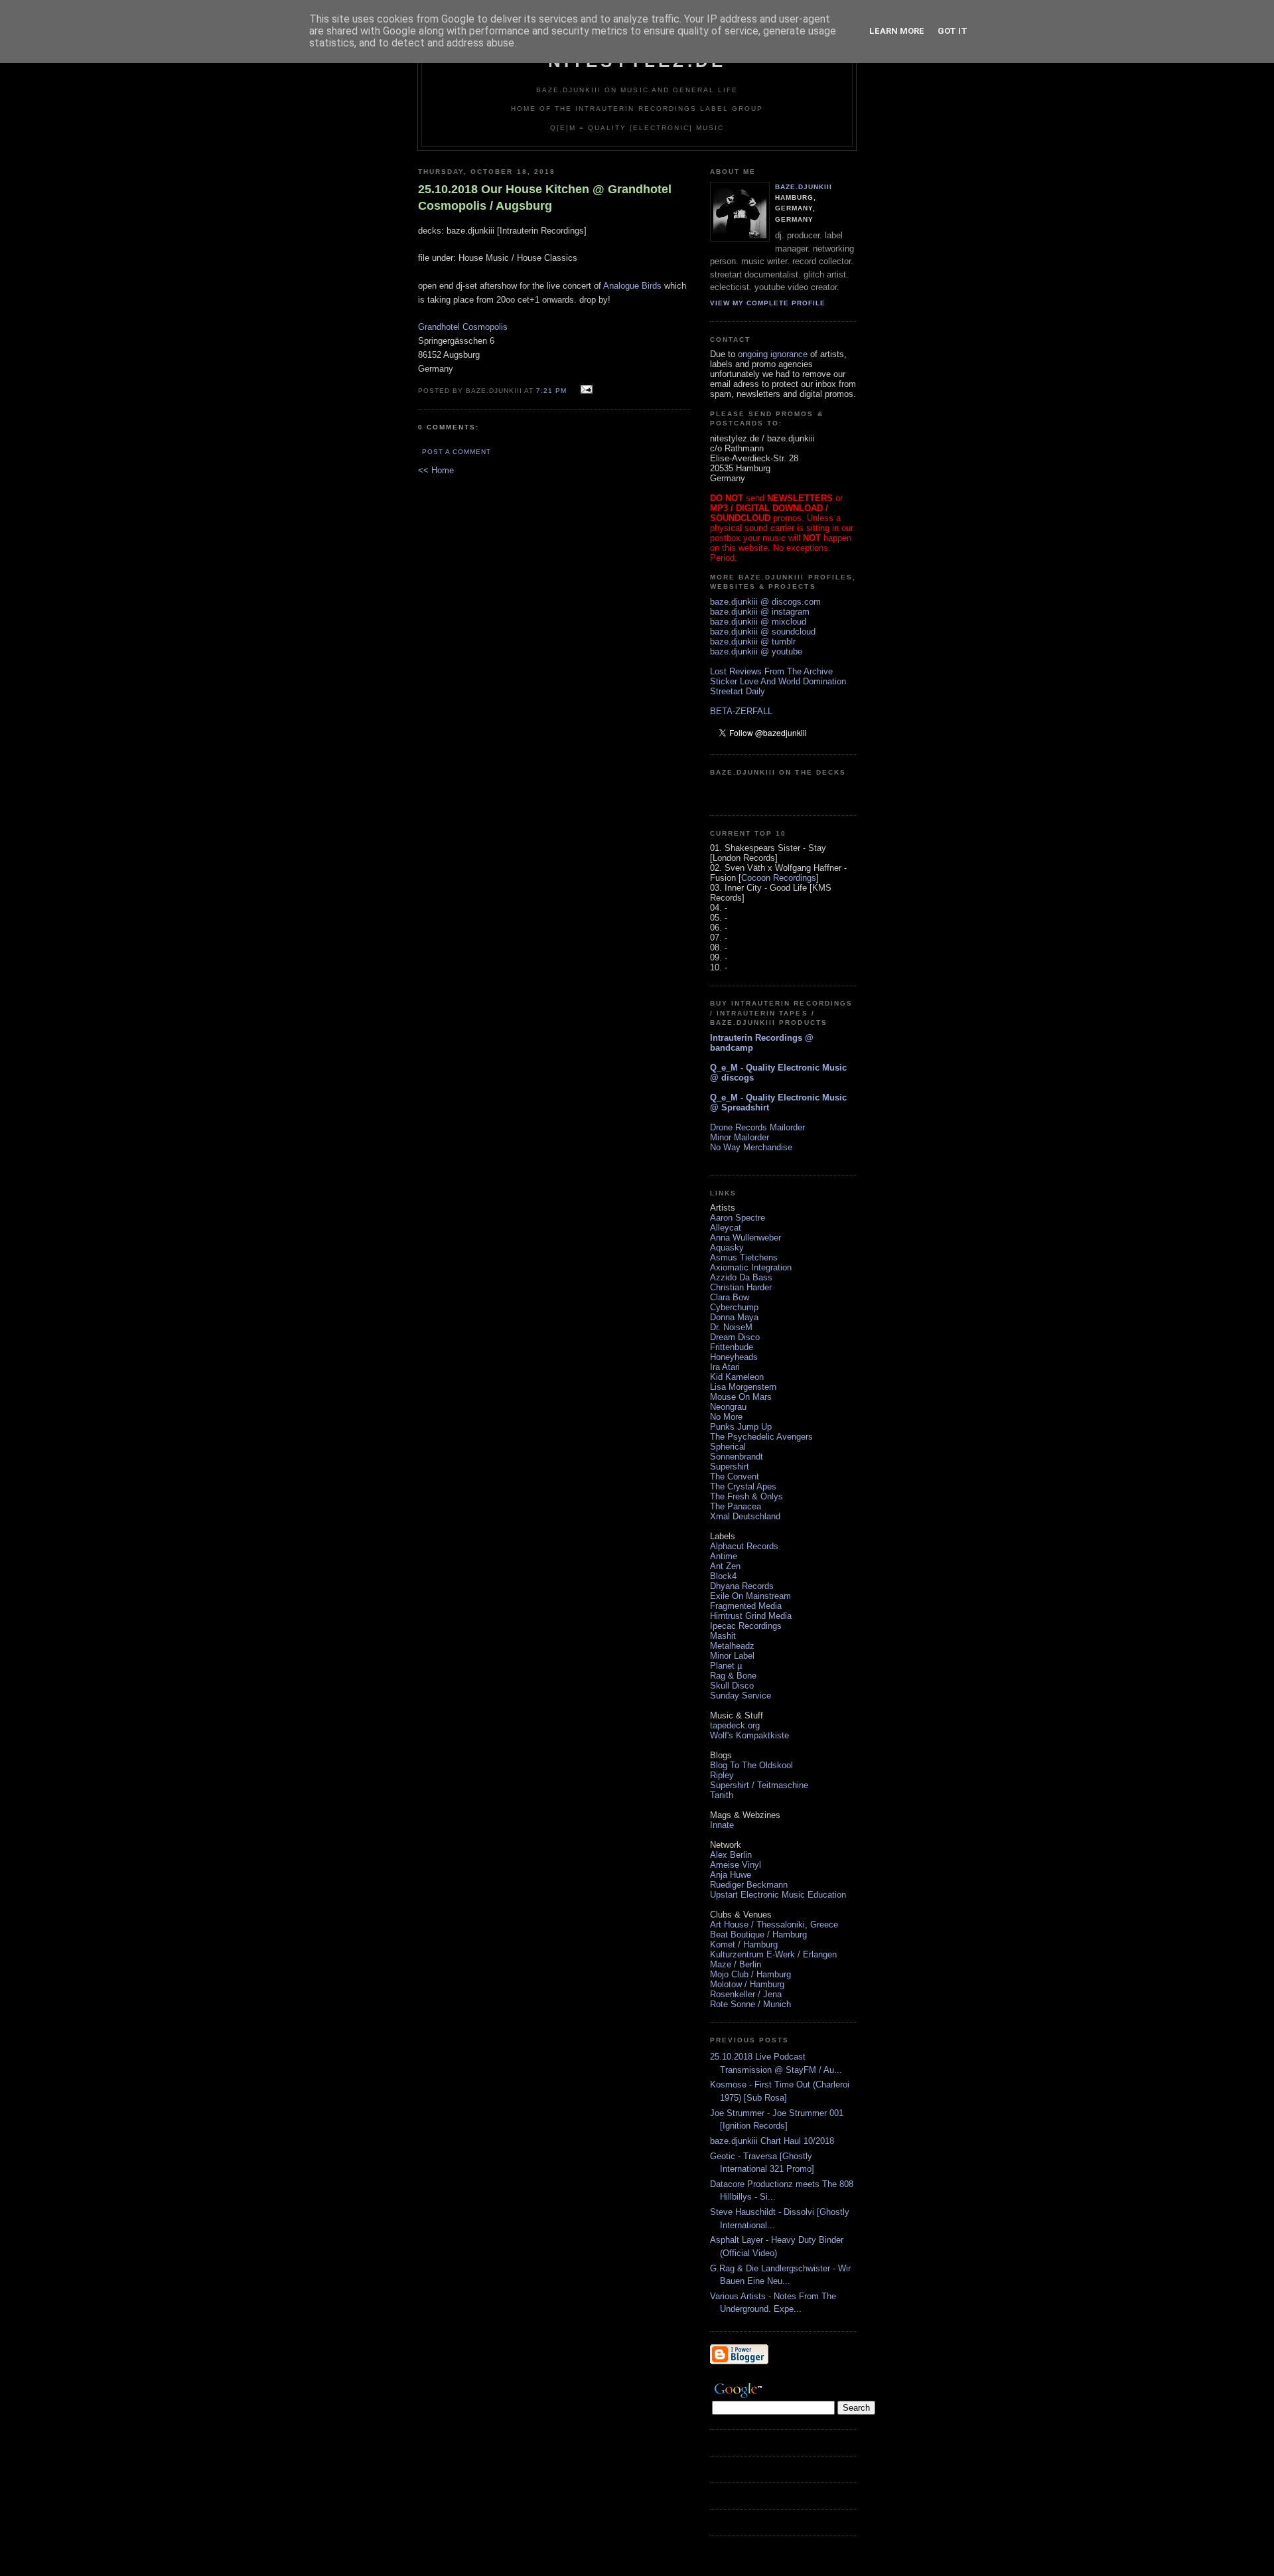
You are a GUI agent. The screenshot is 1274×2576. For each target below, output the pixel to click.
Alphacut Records (744, 1546)
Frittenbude (732, 1347)
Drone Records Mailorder (757, 1127)
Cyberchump (734, 1307)
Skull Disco (732, 1686)
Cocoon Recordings (779, 878)
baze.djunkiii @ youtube (756, 651)
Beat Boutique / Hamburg (758, 1934)
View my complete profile (768, 303)
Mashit (723, 1636)
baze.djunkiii (804, 187)
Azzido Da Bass (741, 1277)
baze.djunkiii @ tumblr (753, 642)
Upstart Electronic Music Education (778, 1895)
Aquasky (727, 1248)
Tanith (722, 1795)
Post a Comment (457, 452)
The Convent (735, 1477)
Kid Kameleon (737, 1377)
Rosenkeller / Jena (746, 1994)
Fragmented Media (746, 1606)
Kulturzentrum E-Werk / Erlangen (773, 1954)
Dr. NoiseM (731, 1327)
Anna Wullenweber (745, 1238)
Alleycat (726, 1228)
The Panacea (736, 1506)
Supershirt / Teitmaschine (759, 1785)
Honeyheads (734, 1357)
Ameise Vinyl (736, 1865)
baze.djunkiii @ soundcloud (763, 632)
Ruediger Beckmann (749, 1885)
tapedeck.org (735, 1725)
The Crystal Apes (743, 1486)
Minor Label (732, 1656)
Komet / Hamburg (744, 1944)
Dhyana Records (742, 1586)
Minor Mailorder (740, 1137)
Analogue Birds (632, 286)
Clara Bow (730, 1297)
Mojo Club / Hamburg (750, 1974)
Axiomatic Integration (751, 1267)
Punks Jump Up (741, 1427)
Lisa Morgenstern (743, 1387)
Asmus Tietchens (744, 1257)
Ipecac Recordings (746, 1626)
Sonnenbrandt (737, 1457)
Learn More (897, 31)
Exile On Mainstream (750, 1596)
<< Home (436, 470)
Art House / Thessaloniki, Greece (774, 1925)
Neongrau (728, 1407)
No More (726, 1417)
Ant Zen (725, 1566)
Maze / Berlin (736, 1964)
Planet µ (726, 1666)
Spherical (728, 1447)
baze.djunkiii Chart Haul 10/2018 (772, 2141)
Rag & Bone (733, 1676)
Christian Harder (741, 1287)
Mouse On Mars (741, 1397)
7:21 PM (551, 391)
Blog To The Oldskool (751, 1765)
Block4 (723, 1576)
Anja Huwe (731, 1875)
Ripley (722, 1775)
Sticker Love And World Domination (778, 681)
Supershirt (730, 1467)
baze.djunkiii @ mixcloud (758, 622)
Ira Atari (725, 1367)
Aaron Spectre (738, 1218)
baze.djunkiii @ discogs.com (765, 602)
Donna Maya (734, 1317)
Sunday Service (741, 1696)
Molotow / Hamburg (747, 1984)
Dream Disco (735, 1337)
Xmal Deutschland (745, 1516)
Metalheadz (732, 1646)
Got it (953, 31)
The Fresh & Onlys (746, 1496)
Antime (724, 1556)
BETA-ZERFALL (741, 711)
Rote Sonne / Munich (750, 2004)
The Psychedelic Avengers (761, 1437)
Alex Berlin (731, 1855)
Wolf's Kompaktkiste (749, 1735)
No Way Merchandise (751, 1147)
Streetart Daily (738, 691)
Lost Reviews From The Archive (771, 671)
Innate (722, 1825)
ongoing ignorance (773, 354)
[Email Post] (585, 390)
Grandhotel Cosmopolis (463, 327)
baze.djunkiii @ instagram (760, 612)
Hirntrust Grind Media (751, 1616)
